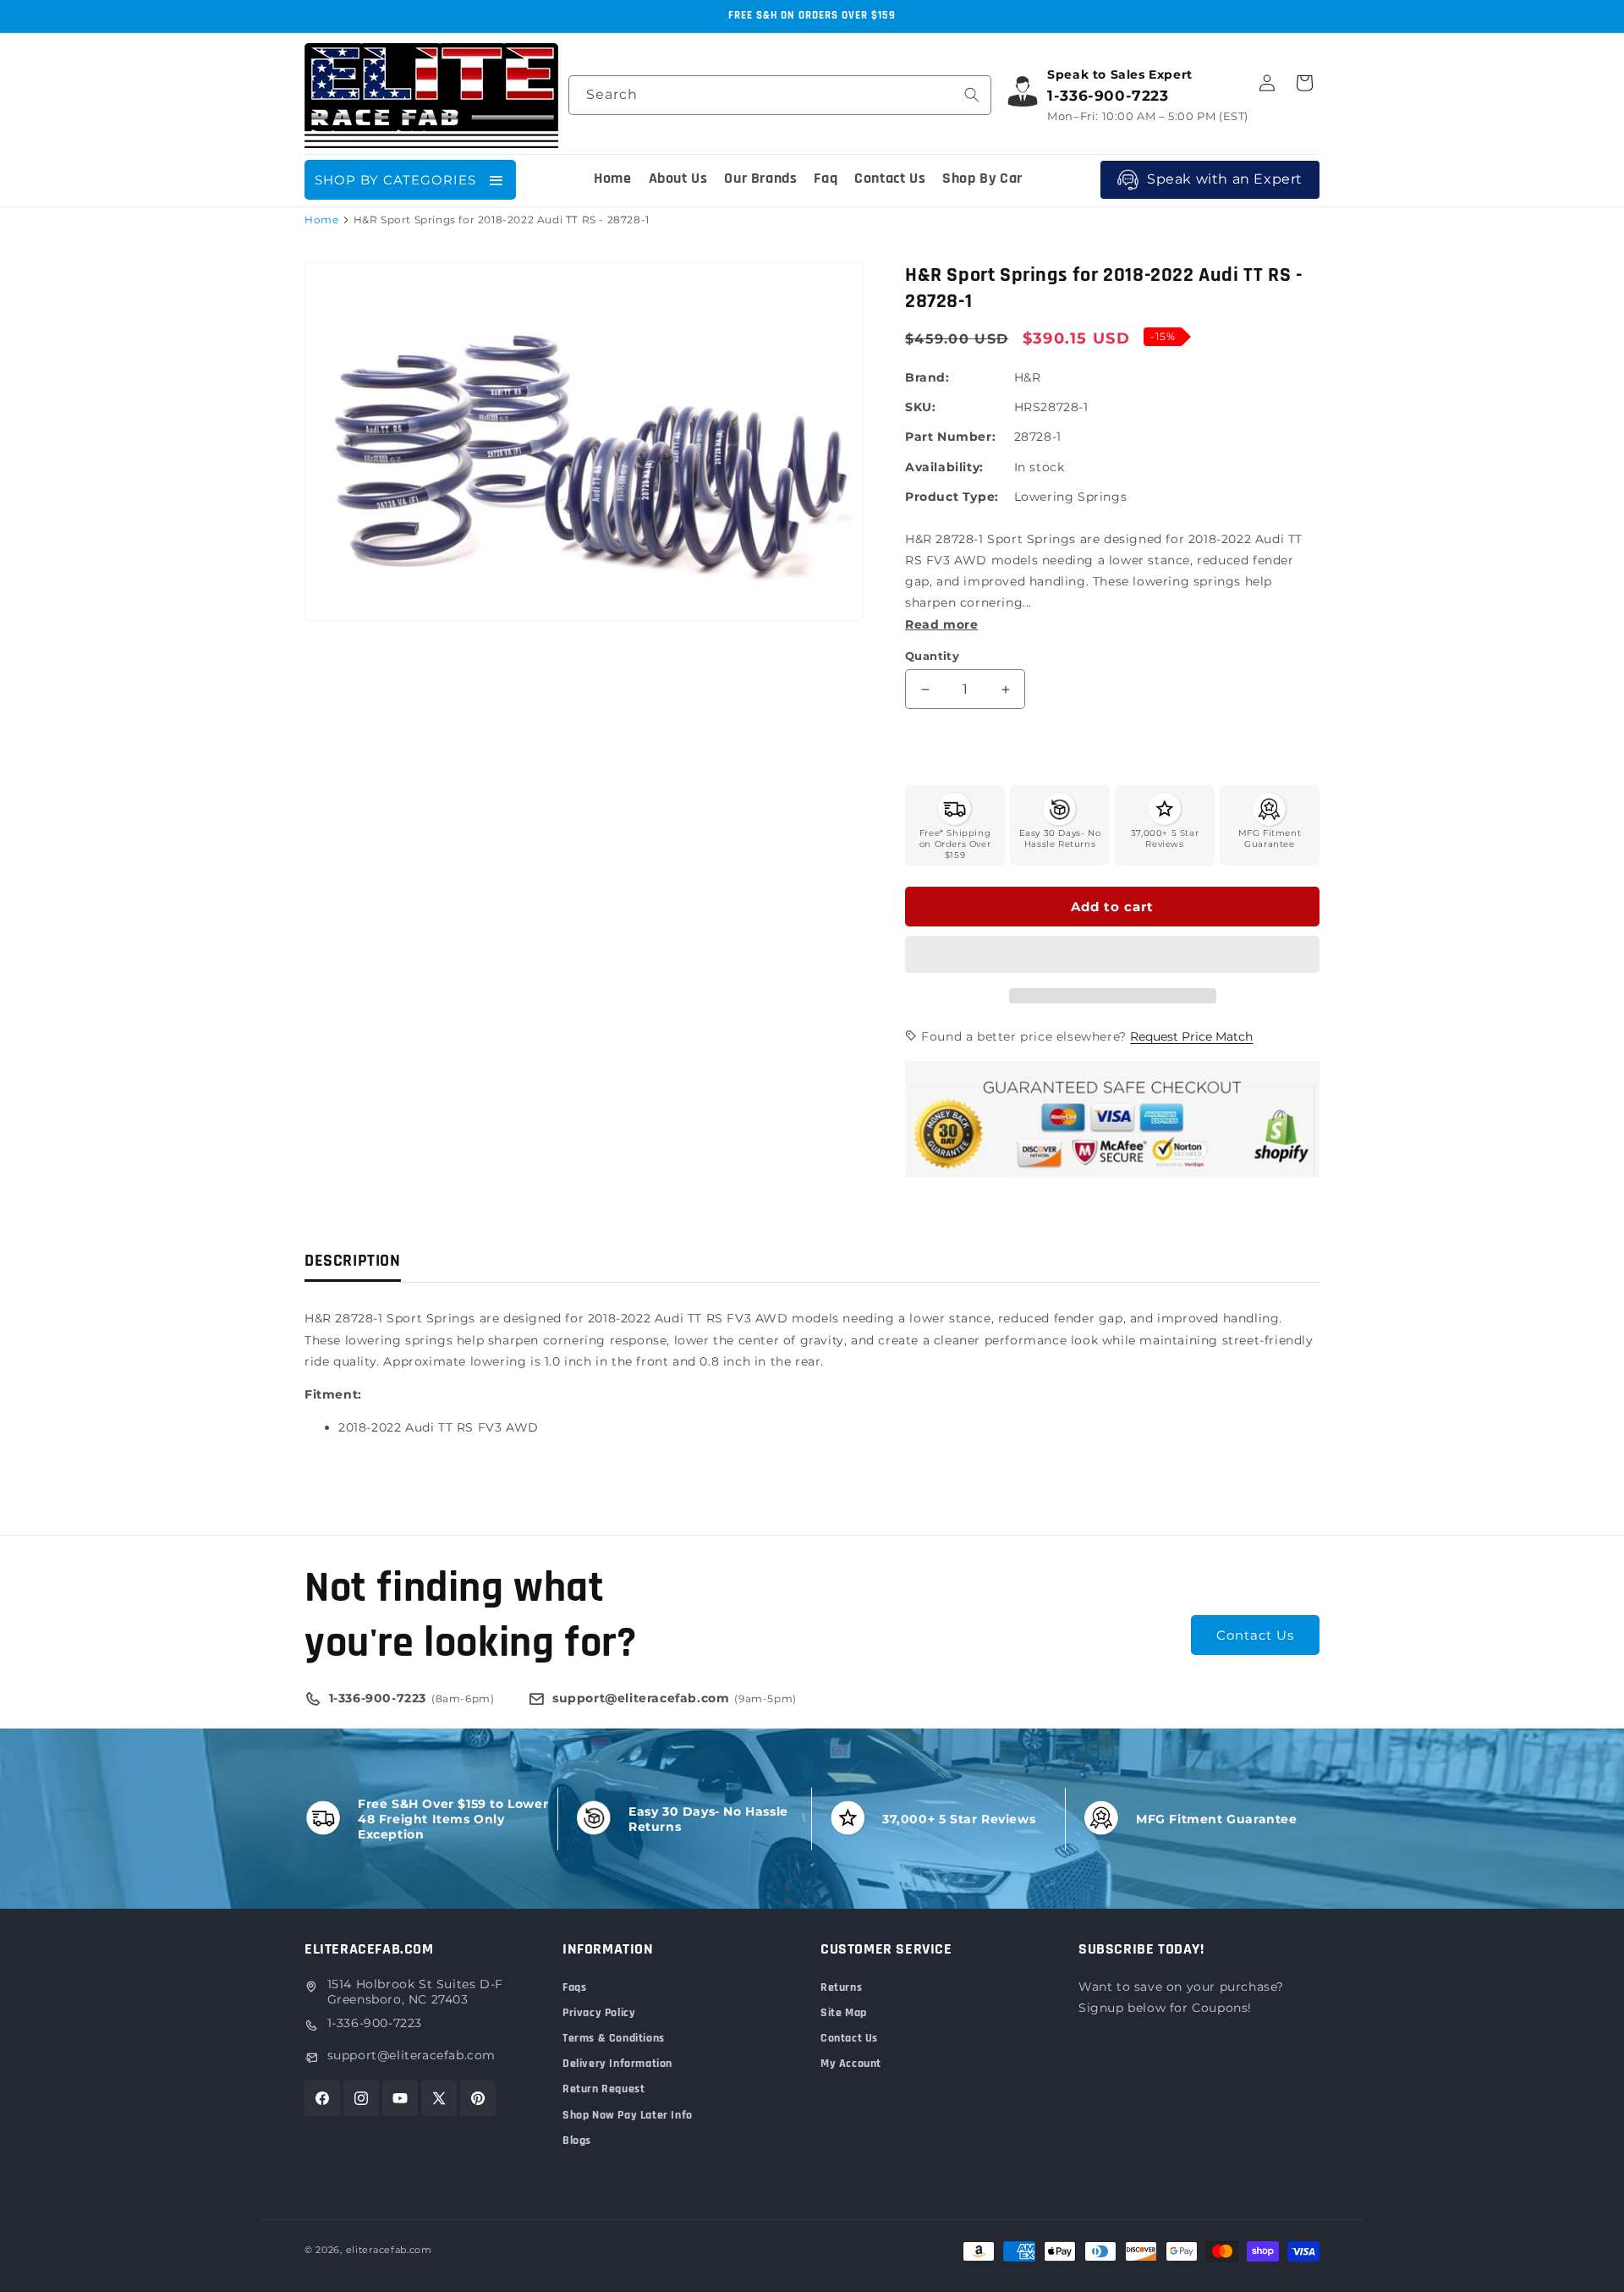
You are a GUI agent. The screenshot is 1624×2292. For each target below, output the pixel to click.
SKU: (920, 407)
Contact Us (1255, 1635)
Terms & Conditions (614, 2038)
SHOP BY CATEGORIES (395, 180)
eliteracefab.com (389, 2250)
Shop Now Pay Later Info (628, 2115)
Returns (841, 1987)
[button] (1112, 955)
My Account (851, 2064)
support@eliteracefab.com (411, 2055)
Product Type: (952, 497)
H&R (1028, 377)
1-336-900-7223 (375, 2023)
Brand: (927, 377)
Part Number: (950, 437)
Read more (941, 624)
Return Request (604, 2089)
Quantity (932, 656)
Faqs (574, 1987)
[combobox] (780, 95)
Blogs (577, 2141)
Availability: (944, 467)
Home (321, 220)
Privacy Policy (599, 2013)
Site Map (844, 2013)
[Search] (972, 95)
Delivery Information (617, 2064)
